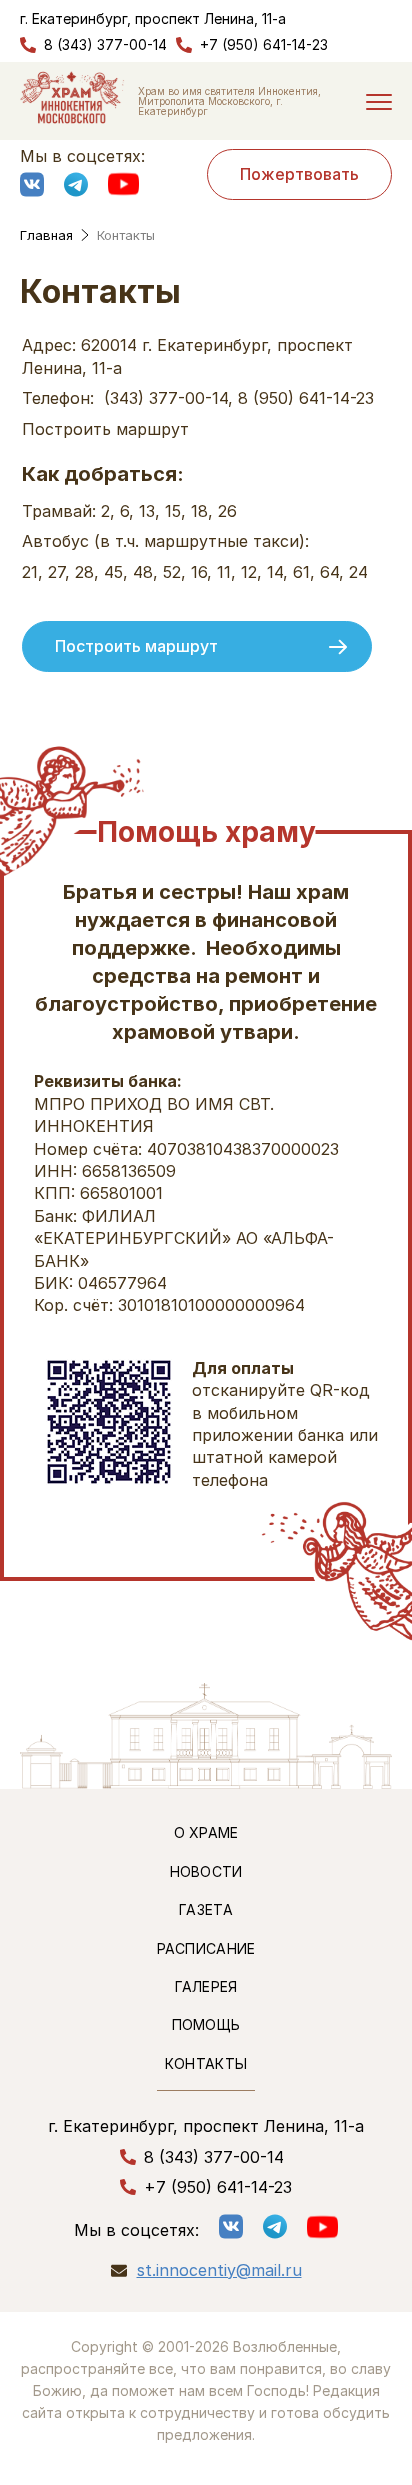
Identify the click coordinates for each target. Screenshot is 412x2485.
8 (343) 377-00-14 (105, 44)
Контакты (206, 2063)
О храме (206, 1832)
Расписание (206, 1948)
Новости (206, 1871)
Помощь (206, 2024)
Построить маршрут (136, 646)
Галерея (206, 1986)
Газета (206, 1909)
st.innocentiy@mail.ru (219, 2270)
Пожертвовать (299, 174)
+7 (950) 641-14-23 (264, 44)
